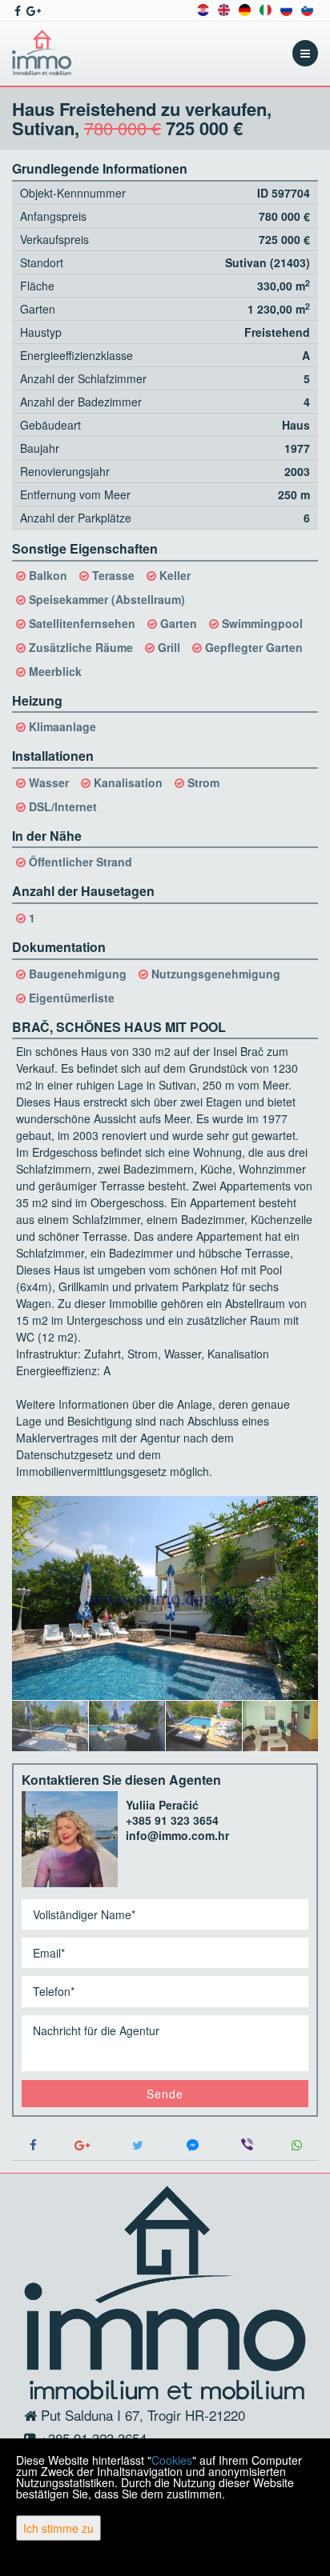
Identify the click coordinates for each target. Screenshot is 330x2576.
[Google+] (83, 2145)
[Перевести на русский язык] (286, 8)
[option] (50, 1726)
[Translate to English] (224, 8)
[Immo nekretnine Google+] (32, 10)
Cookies (172, 2460)
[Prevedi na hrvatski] (203, 8)
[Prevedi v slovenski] (307, 8)
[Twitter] (137, 2145)
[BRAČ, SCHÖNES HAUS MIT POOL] (165, 1598)
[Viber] (248, 2145)
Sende (165, 2094)
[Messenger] (193, 2145)
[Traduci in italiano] (266, 8)
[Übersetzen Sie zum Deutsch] (245, 8)
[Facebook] (34, 2145)
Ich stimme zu (58, 2528)
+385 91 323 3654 (172, 1820)
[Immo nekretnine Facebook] (16, 10)
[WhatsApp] (296, 2145)
